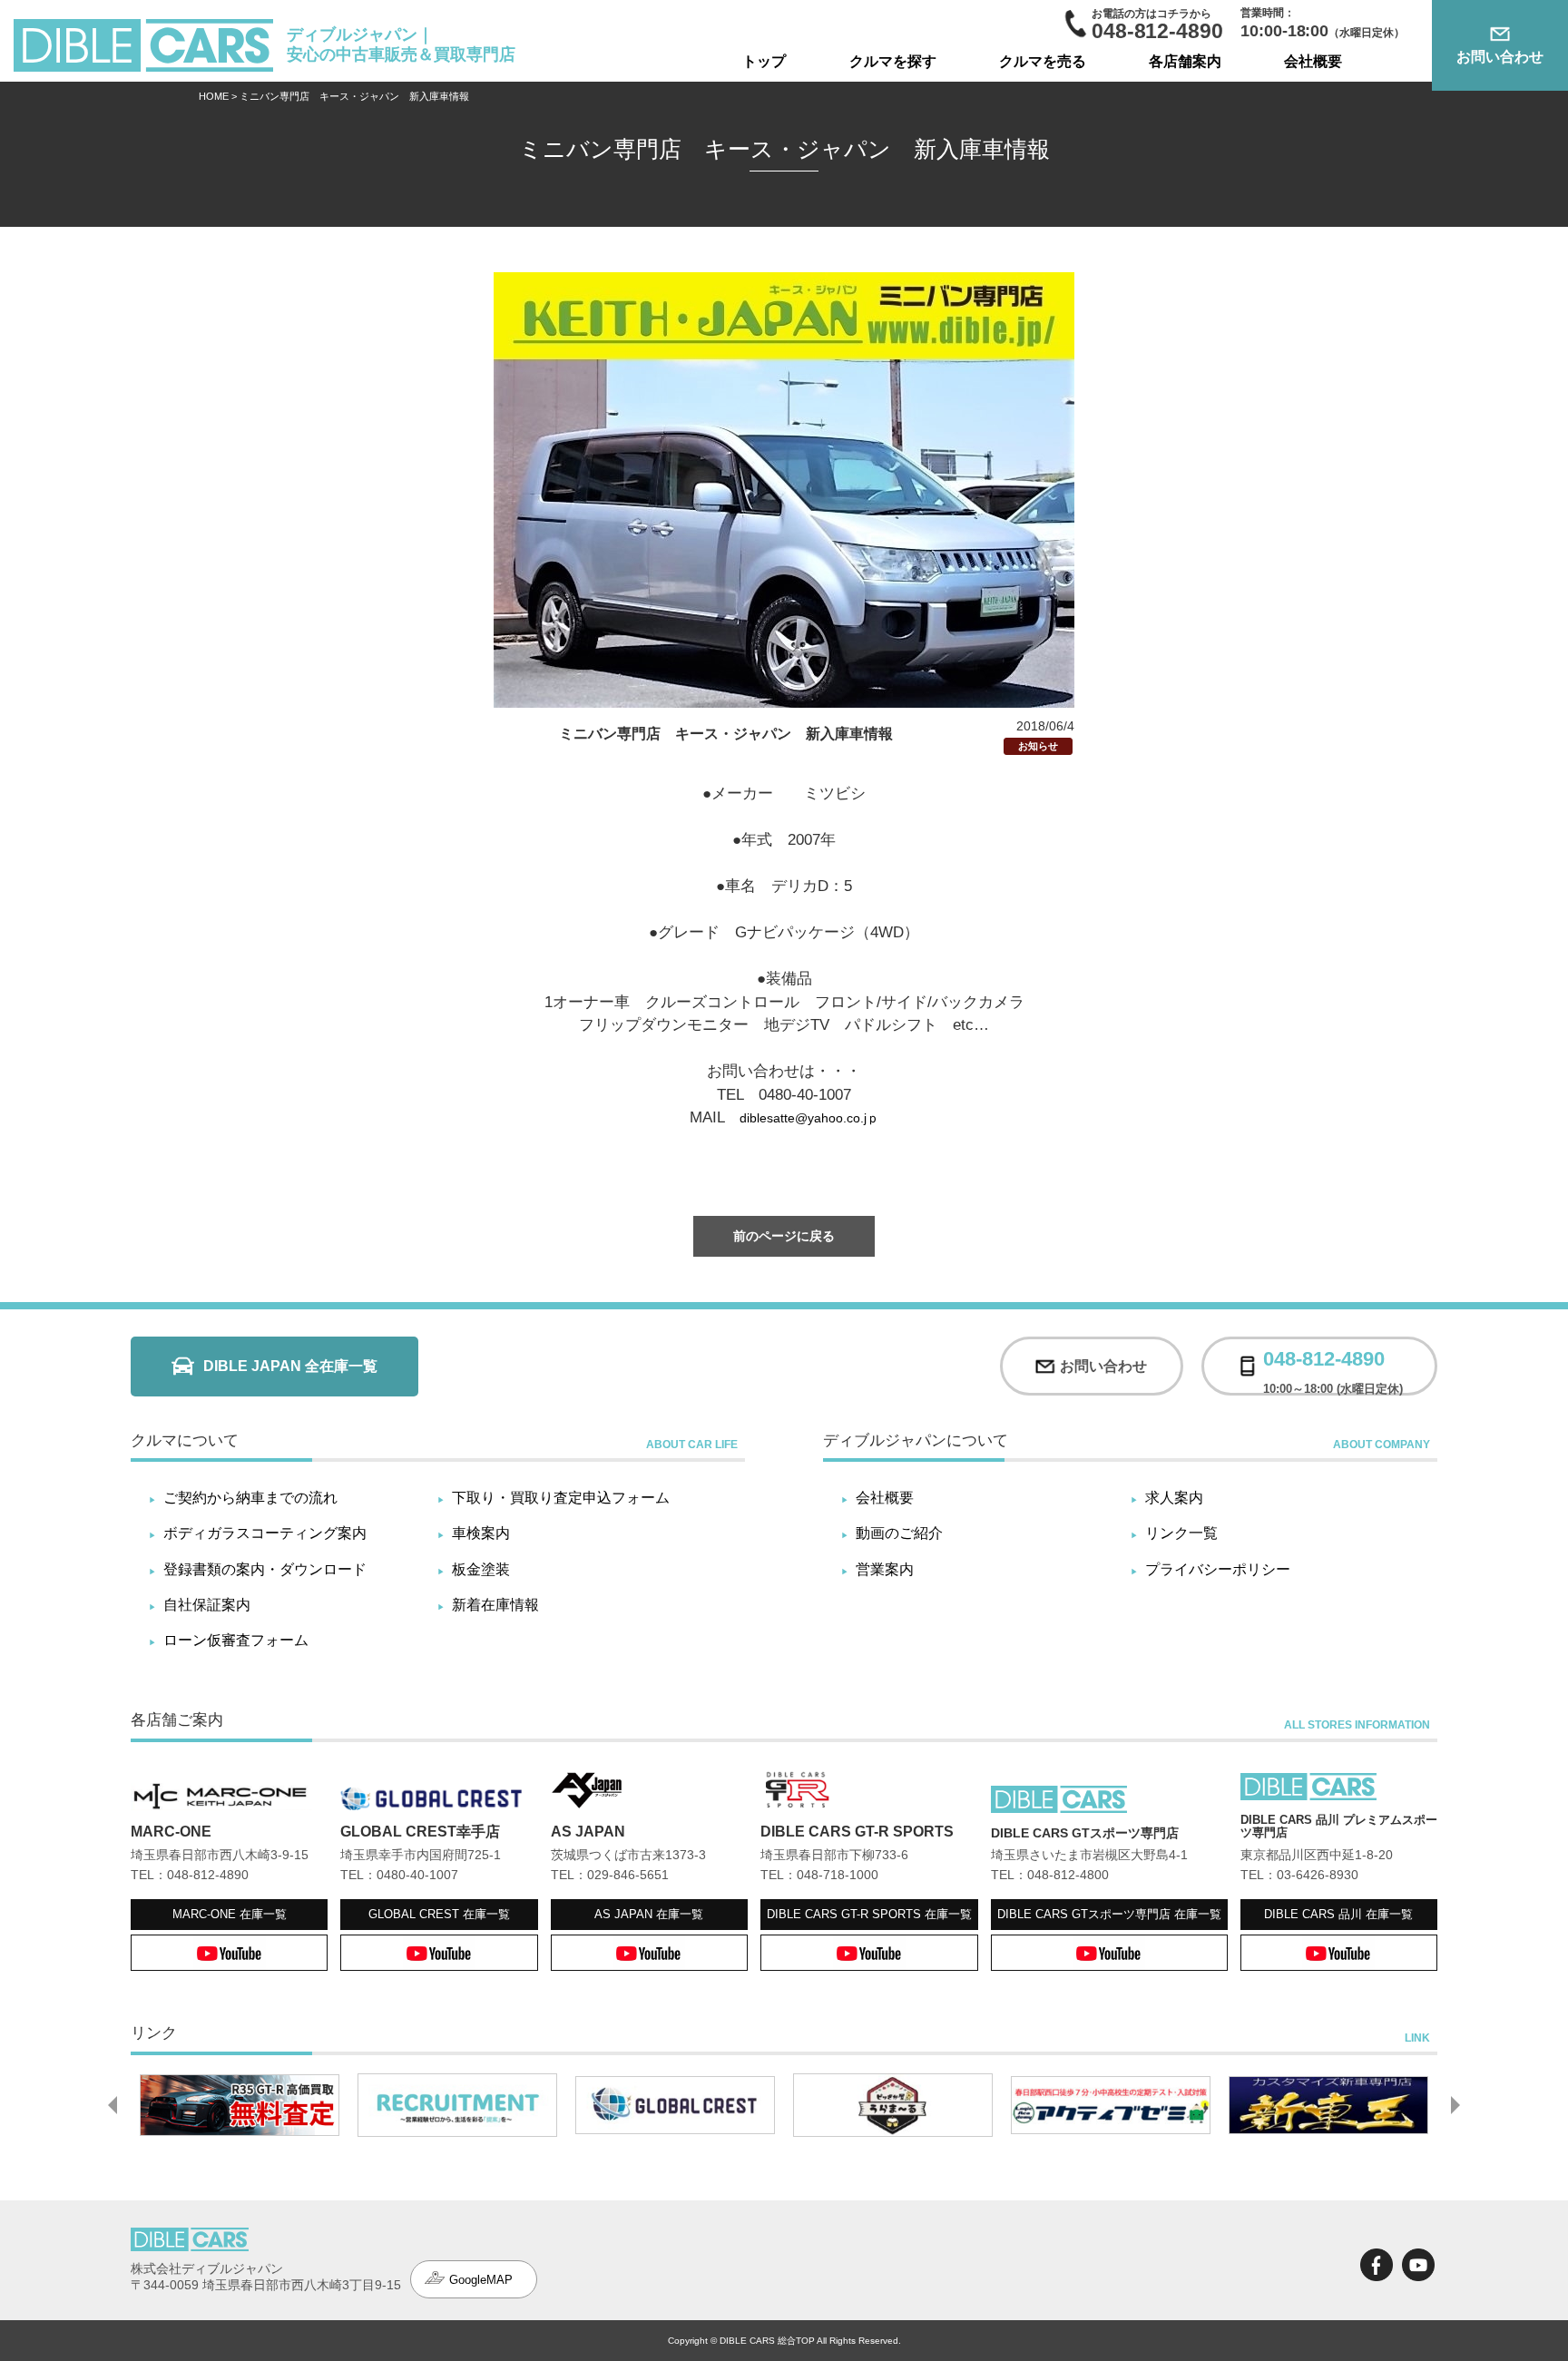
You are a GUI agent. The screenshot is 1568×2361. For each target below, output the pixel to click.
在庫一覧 (230, 1914)
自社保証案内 (207, 1605)
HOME (214, 96)
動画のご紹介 (899, 1533)
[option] (240, 2105)
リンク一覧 (1181, 1533)
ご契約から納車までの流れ (250, 1498)
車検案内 (481, 1533)
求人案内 (1174, 1498)
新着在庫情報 (495, 1605)
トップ (764, 61)
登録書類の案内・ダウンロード (265, 1569)
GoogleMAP (481, 2280)
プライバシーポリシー (1218, 1569)
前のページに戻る (784, 1236)
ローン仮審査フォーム (236, 1640)
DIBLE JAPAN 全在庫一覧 (290, 1366)
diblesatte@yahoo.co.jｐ (809, 1118)
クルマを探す (893, 61)
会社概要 (1313, 61)
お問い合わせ (1500, 57)
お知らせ (1038, 746)
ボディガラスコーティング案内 (265, 1533)
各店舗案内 (1185, 61)
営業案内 (885, 1569)
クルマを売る (1043, 61)
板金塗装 (481, 1569)
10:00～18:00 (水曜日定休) (1333, 1366)
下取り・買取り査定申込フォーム (561, 1498)
